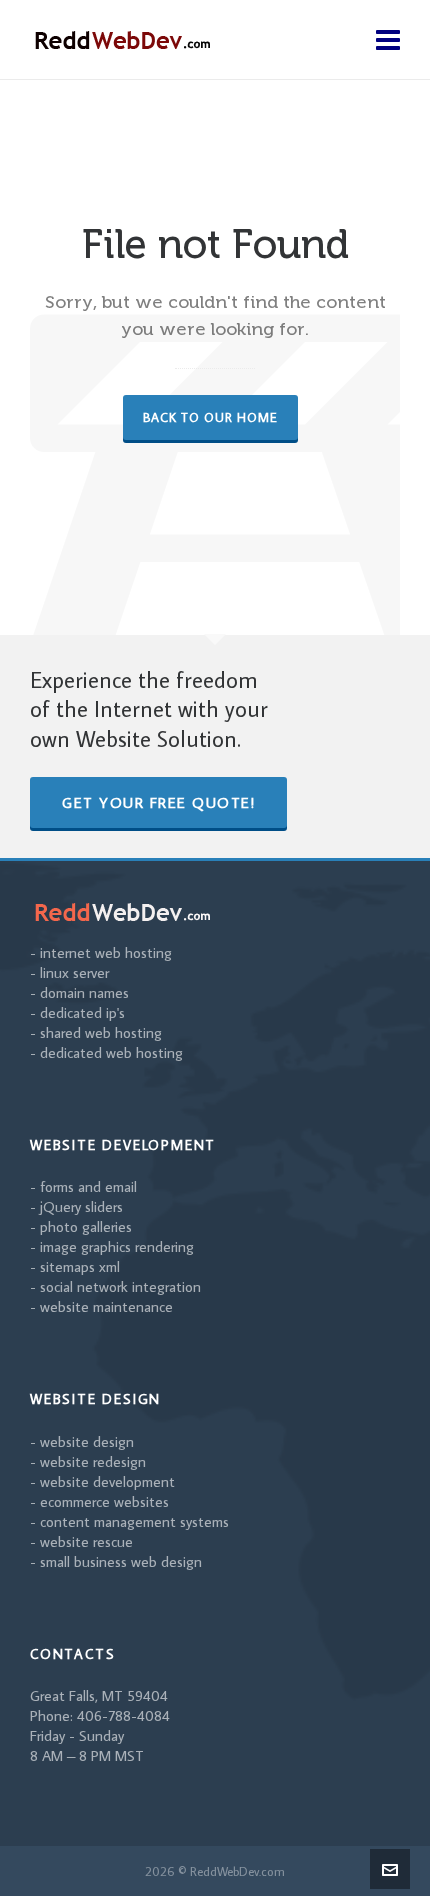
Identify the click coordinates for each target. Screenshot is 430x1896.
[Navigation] (388, 40)
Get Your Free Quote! (158, 802)
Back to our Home (210, 417)
